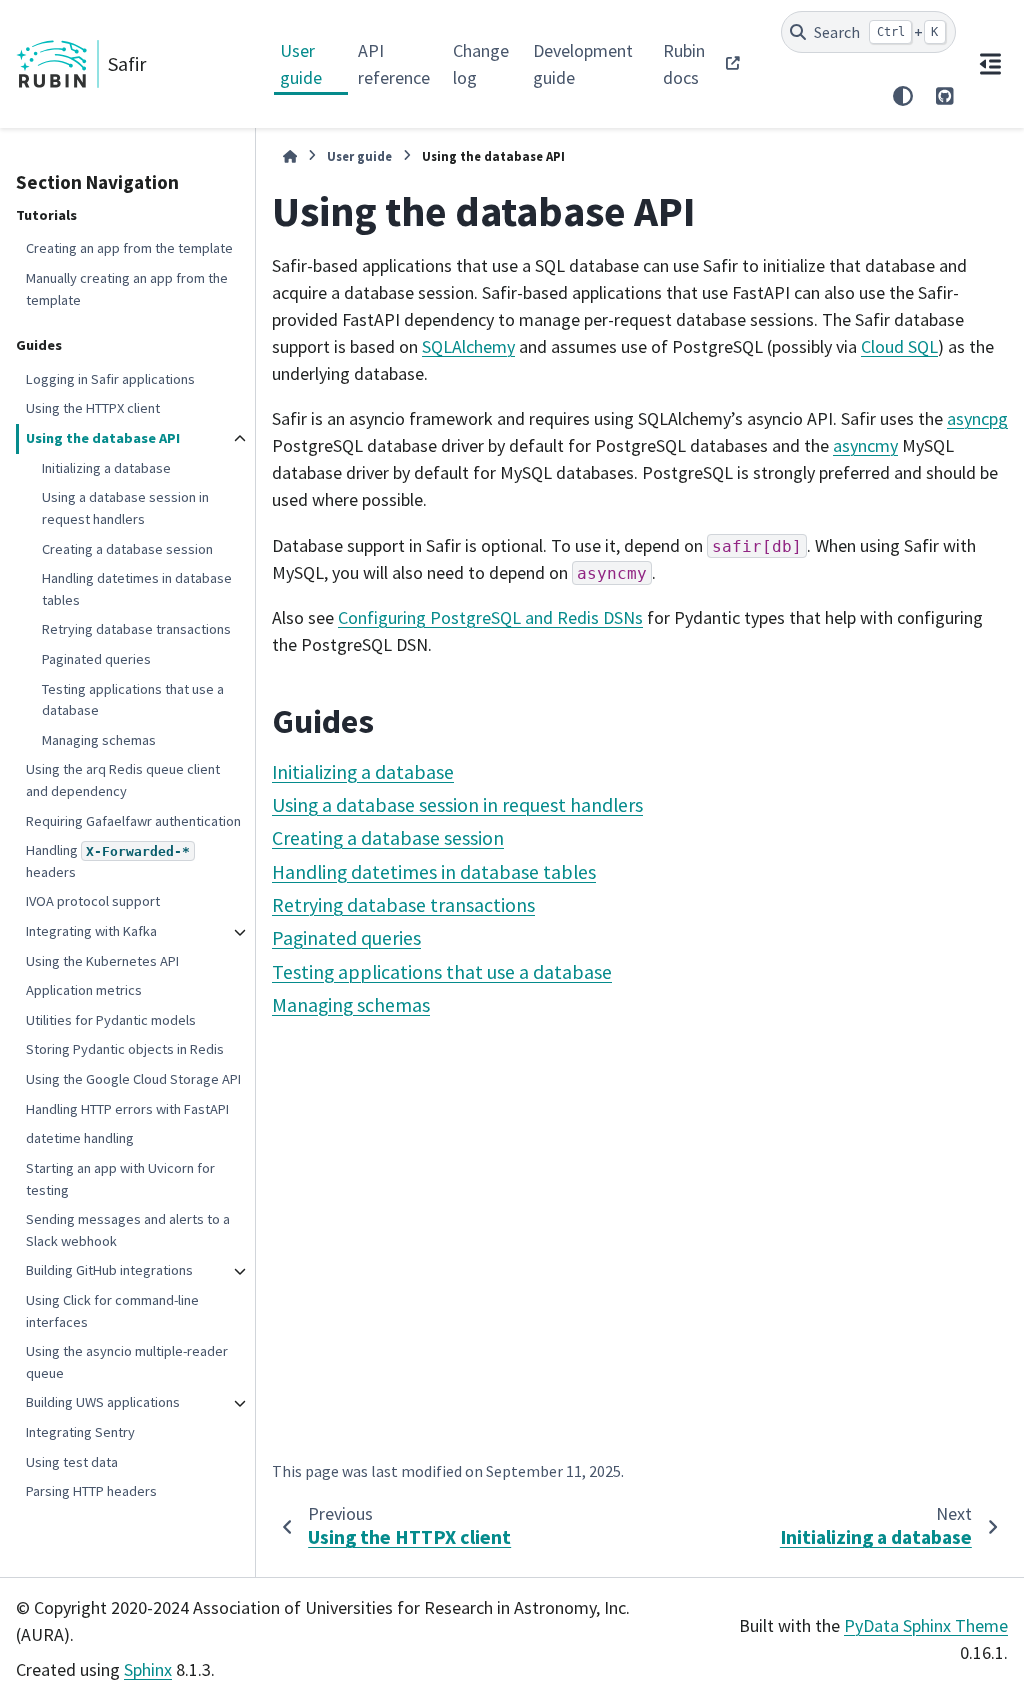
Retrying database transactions (136, 629)
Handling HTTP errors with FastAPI (127, 1109)
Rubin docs (684, 64)
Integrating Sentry (80, 1432)
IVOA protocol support (93, 901)
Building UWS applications (103, 1402)
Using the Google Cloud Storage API (133, 1079)
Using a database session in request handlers (125, 508)
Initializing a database (106, 468)
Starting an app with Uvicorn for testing (120, 1179)
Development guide (583, 64)
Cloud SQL (899, 346)
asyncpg (977, 418)
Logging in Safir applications (110, 379)
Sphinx (148, 1669)
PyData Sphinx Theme (926, 1625)
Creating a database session (127, 549)
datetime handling (80, 1138)
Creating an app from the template (129, 248)
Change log (481, 64)
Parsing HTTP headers (91, 1491)
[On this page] (990, 64)
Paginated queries (96, 659)
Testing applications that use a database (133, 700)
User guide (301, 64)
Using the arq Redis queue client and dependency (123, 780)
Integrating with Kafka (91, 931)
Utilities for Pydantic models (111, 1020)
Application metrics (84, 990)
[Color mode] (903, 96)
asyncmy (865, 445)
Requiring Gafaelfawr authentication (133, 821)
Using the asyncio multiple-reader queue (127, 1362)
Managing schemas (99, 740)
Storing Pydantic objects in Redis (125, 1049)
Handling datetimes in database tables (137, 589)
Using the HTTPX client (93, 408)
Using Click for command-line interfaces (112, 1311)
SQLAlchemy (468, 346)
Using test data (72, 1462)
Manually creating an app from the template (127, 289)
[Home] (290, 156)
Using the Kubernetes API (102, 961)
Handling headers (108, 861)
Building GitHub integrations (109, 1270)
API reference (394, 64)
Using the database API (103, 438)
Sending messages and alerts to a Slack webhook (128, 1230)
